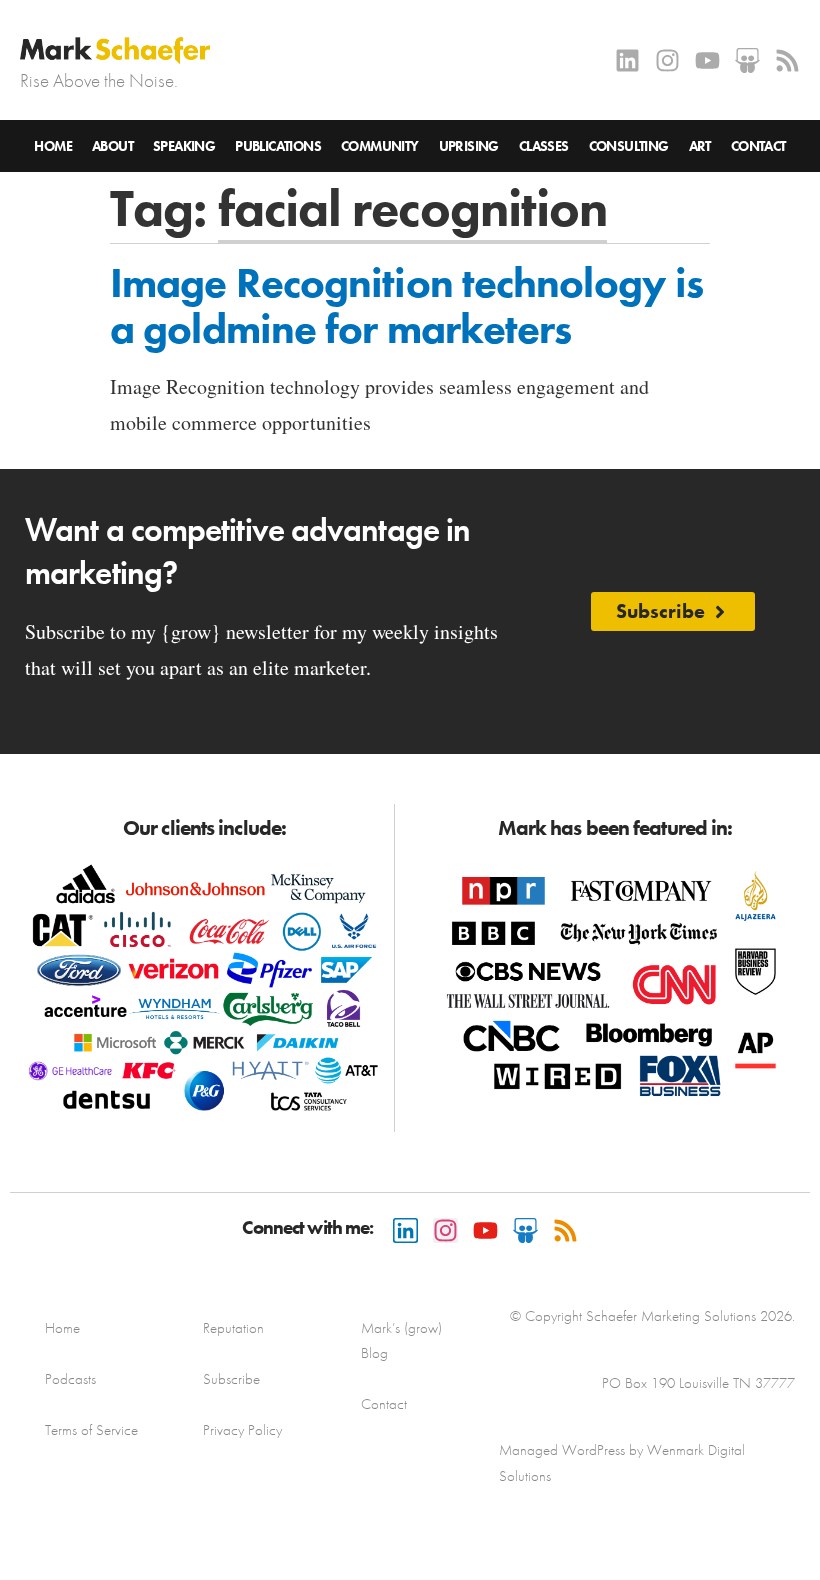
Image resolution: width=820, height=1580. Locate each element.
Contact (758, 146)
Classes (544, 146)
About (112, 146)
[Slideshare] (747, 60)
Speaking (184, 146)
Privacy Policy (242, 1430)
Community (380, 146)
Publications (278, 146)
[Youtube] (707, 60)
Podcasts (70, 1379)
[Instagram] (667, 60)
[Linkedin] (627, 60)
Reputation (233, 1328)
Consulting (629, 146)
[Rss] (787, 60)
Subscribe (231, 1379)
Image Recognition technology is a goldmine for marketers (406, 306)
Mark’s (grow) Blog (401, 1340)
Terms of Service (91, 1430)
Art (700, 146)
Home (53, 146)
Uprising (469, 146)
